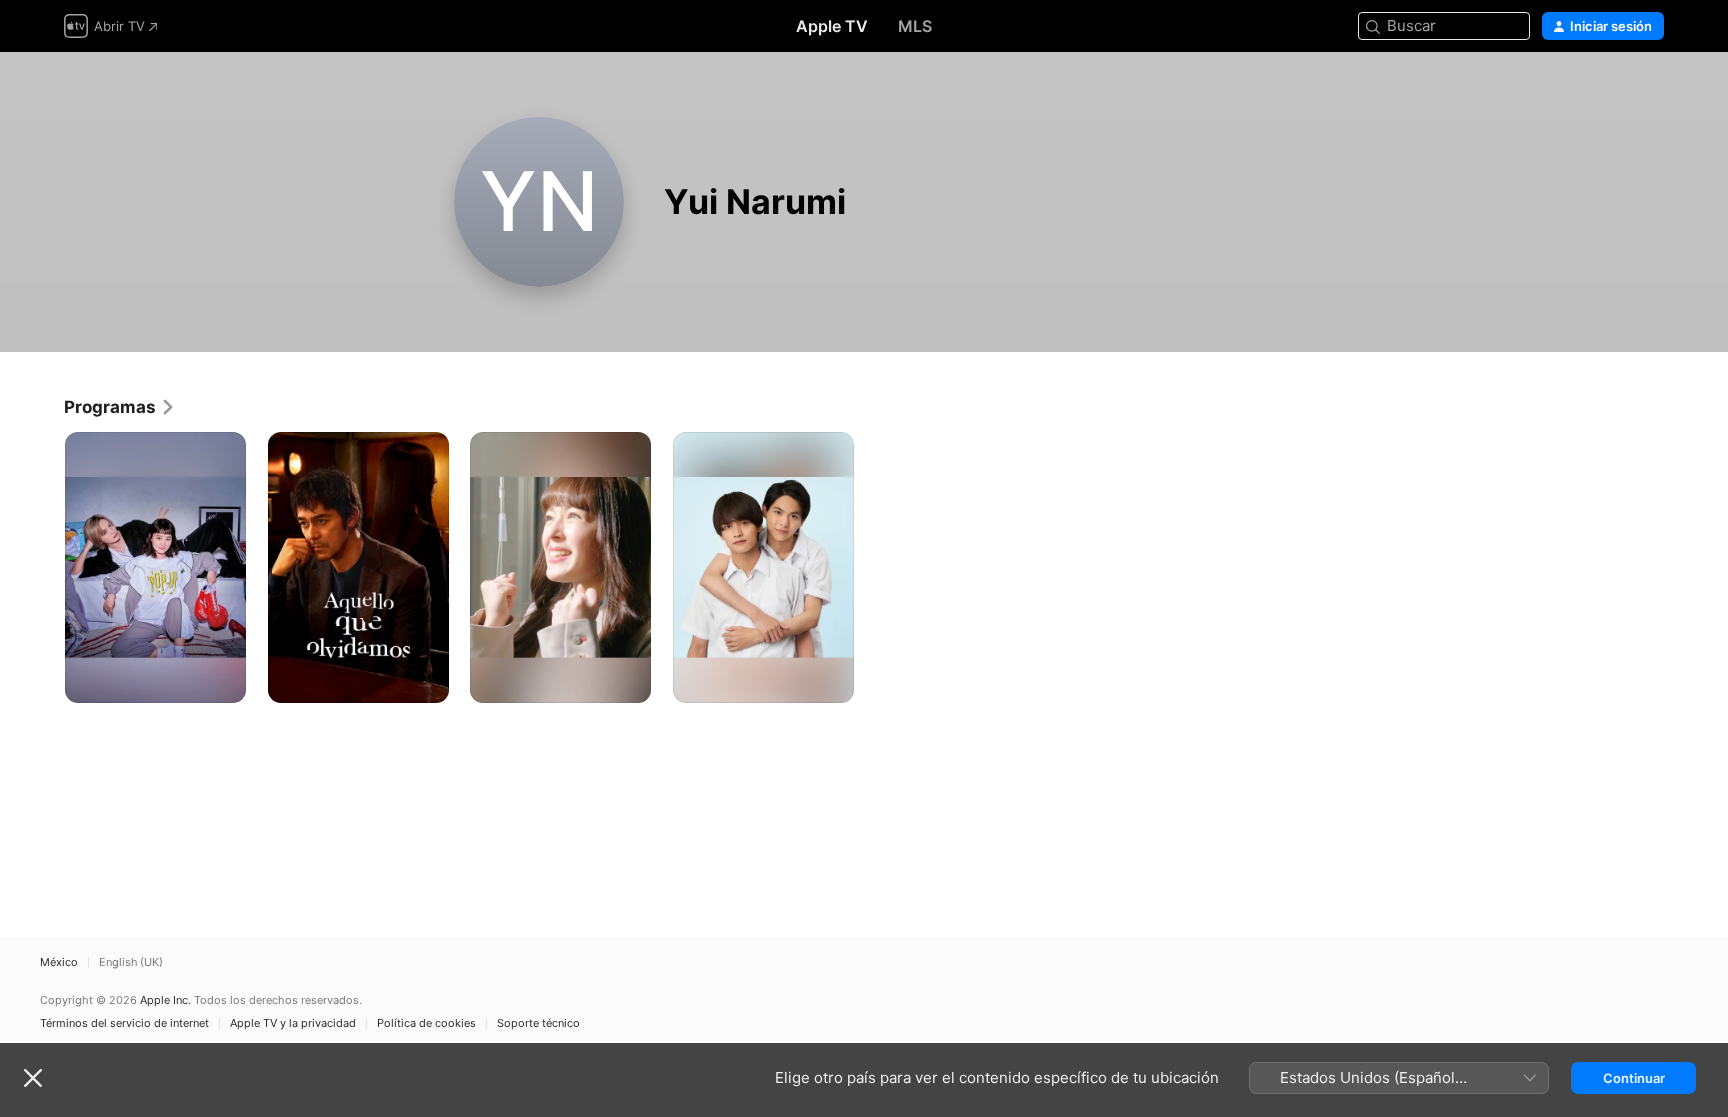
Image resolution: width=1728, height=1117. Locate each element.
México (59, 962)
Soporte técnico (538, 1023)
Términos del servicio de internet (124, 1023)
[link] (120, 407)
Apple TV (832, 26)
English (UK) (131, 962)
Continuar (1634, 1078)
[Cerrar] (33, 1078)
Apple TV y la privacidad (293, 1023)
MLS (915, 26)
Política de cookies (426, 1023)
